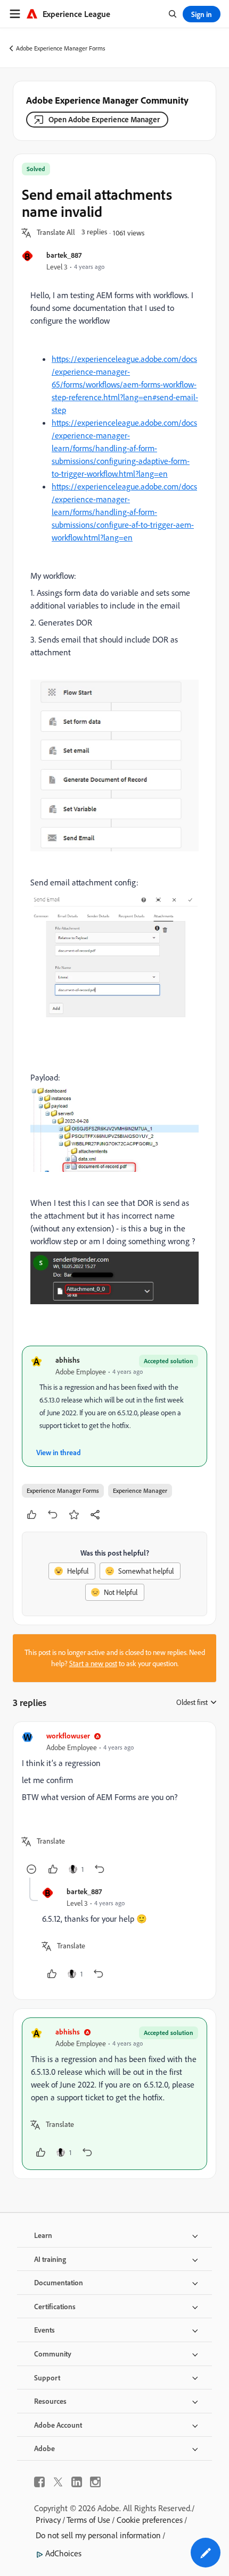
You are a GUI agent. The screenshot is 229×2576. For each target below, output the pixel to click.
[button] (56, 233)
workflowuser (68, 1735)
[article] (114, 1804)
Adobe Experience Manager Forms (61, 48)
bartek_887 (64, 255)
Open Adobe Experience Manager (104, 119)
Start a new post (93, 1663)
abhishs (68, 1360)
